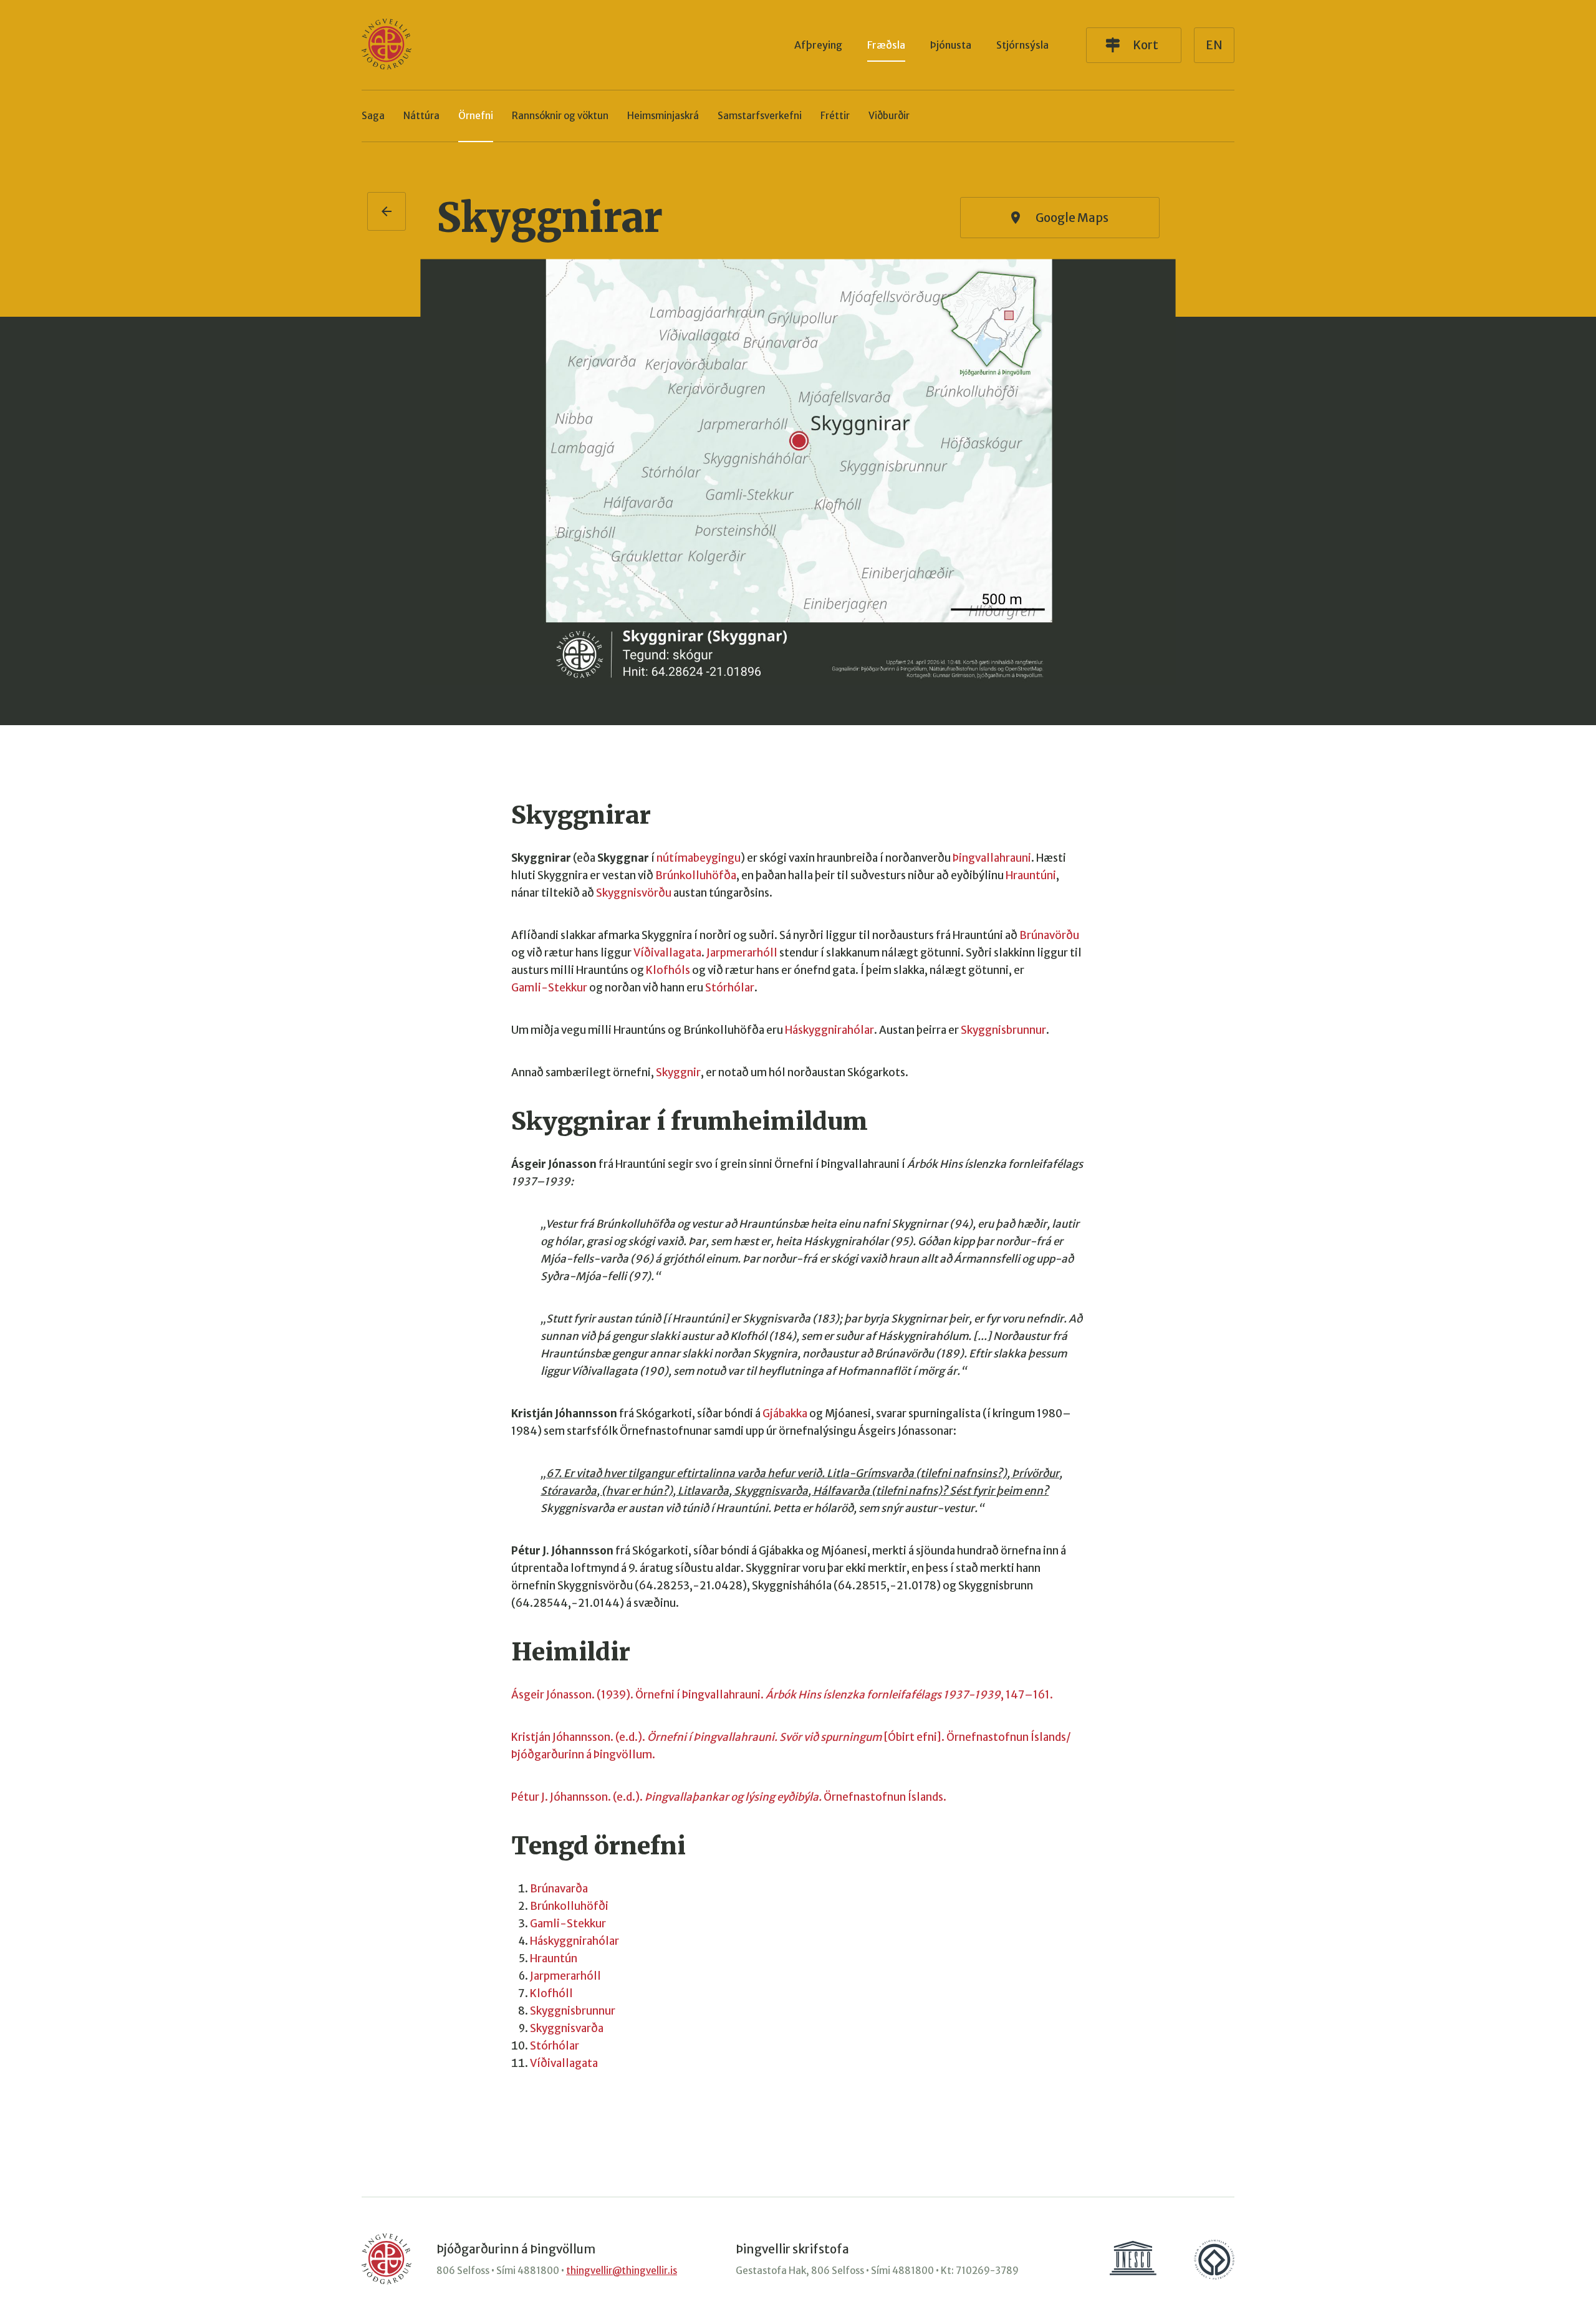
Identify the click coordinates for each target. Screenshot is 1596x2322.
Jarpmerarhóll (742, 953)
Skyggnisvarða (567, 2028)
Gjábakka (785, 1414)
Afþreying (818, 45)
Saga (373, 116)
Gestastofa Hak (771, 2271)
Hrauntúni (1031, 875)
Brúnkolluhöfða (696, 875)
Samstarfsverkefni (760, 116)
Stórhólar (730, 988)
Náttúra (421, 116)
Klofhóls (668, 970)
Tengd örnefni (598, 1846)
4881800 (538, 2271)
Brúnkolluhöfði (569, 1906)
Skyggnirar (550, 218)
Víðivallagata (667, 953)
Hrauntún (554, 1958)
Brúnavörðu (1049, 935)
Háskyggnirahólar (829, 1030)
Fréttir (835, 116)
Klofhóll (551, 1993)
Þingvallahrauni (992, 858)
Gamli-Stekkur (549, 988)
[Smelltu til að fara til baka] (387, 211)
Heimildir (571, 1652)
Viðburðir (889, 116)
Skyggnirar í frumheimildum (690, 1121)
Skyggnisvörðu (634, 893)
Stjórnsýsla (1022, 45)
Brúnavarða (559, 1889)
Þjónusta (951, 45)
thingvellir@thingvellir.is (622, 2271)
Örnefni (476, 116)
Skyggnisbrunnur (1003, 1030)
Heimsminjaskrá (663, 116)
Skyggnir (678, 1072)
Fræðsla (886, 45)
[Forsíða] (387, 45)
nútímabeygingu (699, 858)
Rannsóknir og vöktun (560, 116)
